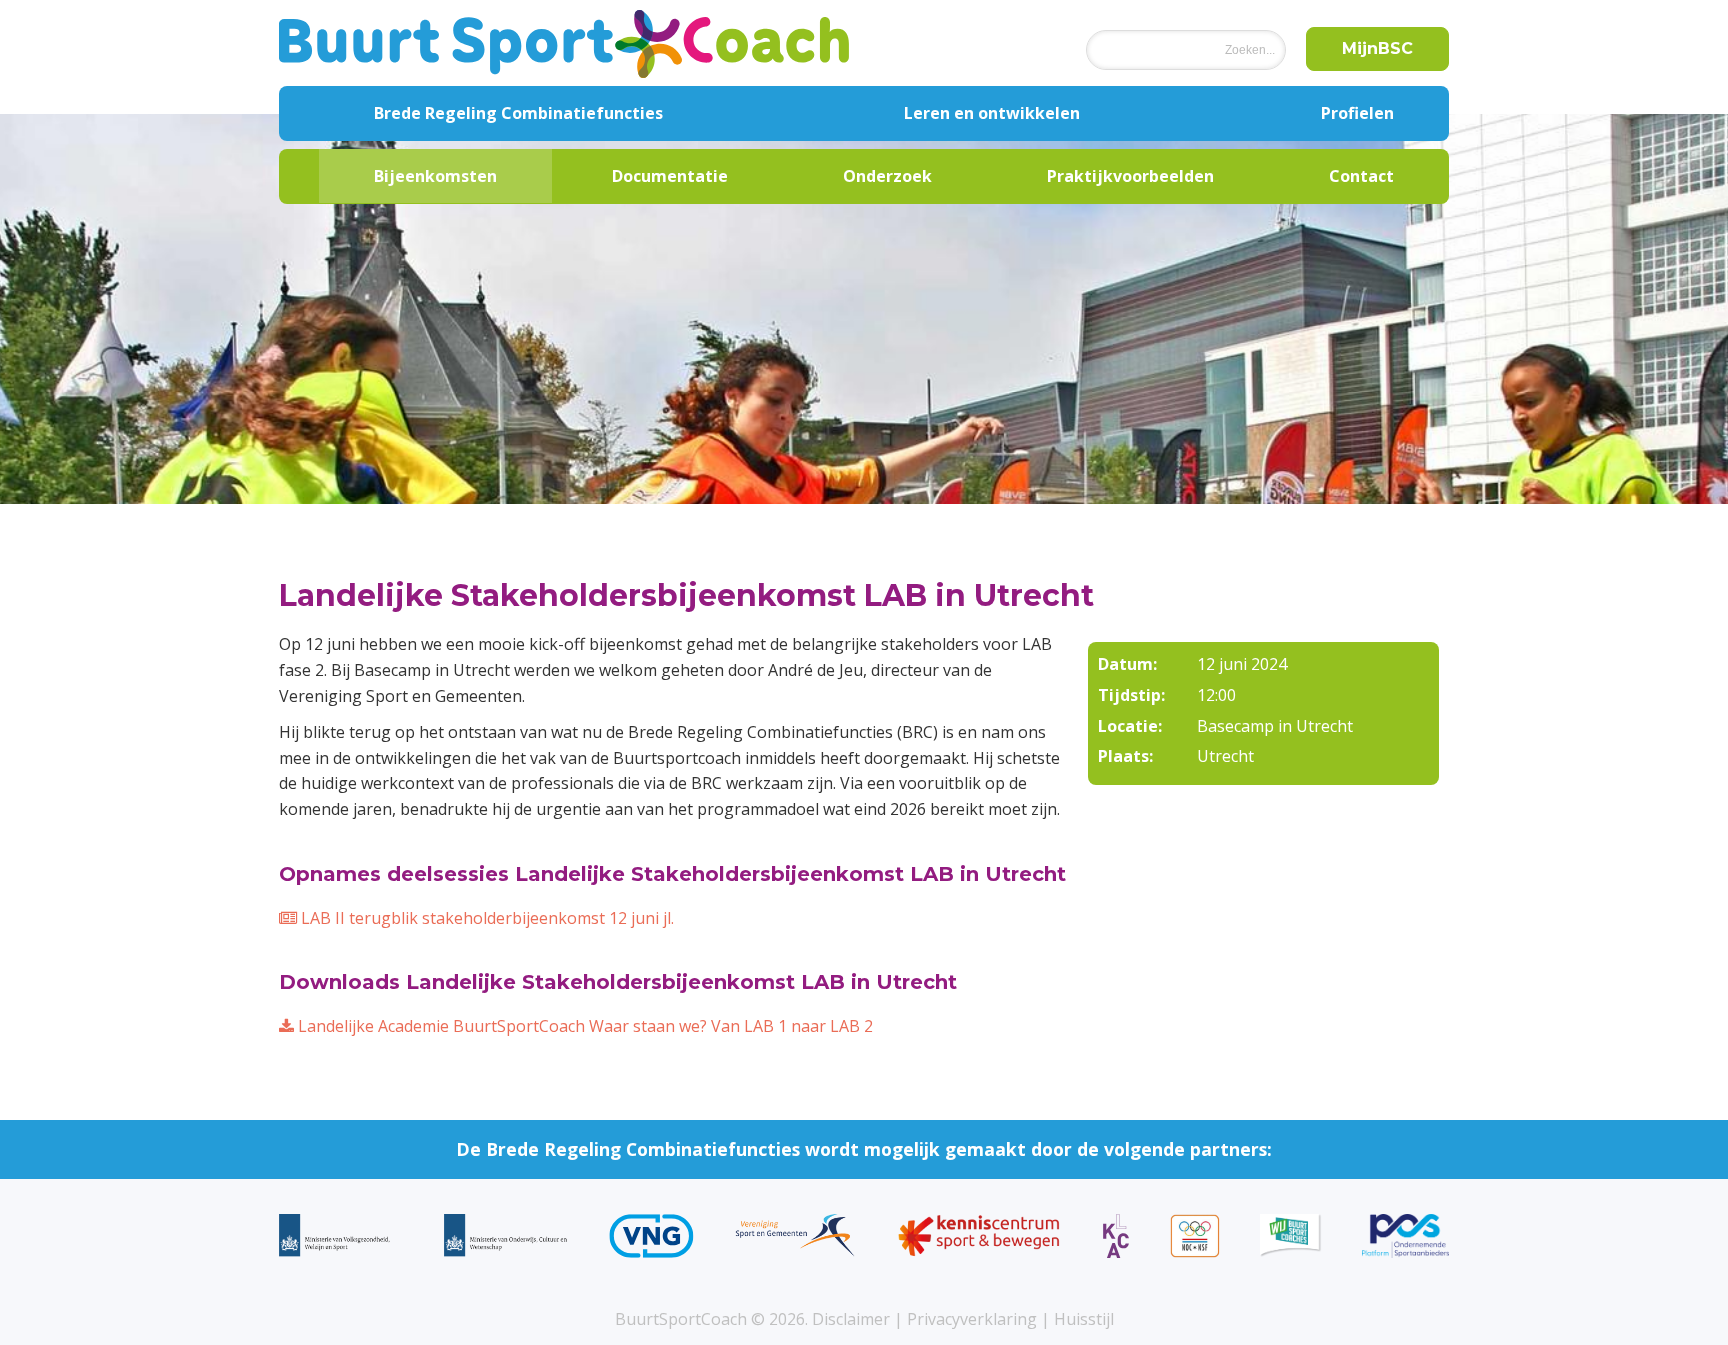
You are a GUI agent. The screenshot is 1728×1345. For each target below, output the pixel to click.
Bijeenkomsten (435, 176)
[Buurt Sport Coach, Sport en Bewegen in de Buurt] (564, 43)
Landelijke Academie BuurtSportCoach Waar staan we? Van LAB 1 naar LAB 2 (583, 1026)
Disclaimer (851, 1319)
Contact (1361, 176)
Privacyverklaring (972, 1319)
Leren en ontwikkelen (992, 113)
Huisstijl (1084, 1319)
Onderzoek (887, 176)
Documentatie (670, 176)
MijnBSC (1377, 48)
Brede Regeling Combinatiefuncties (518, 113)
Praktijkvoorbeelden (1130, 176)
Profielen (1357, 113)
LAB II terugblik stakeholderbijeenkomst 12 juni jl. (485, 918)
